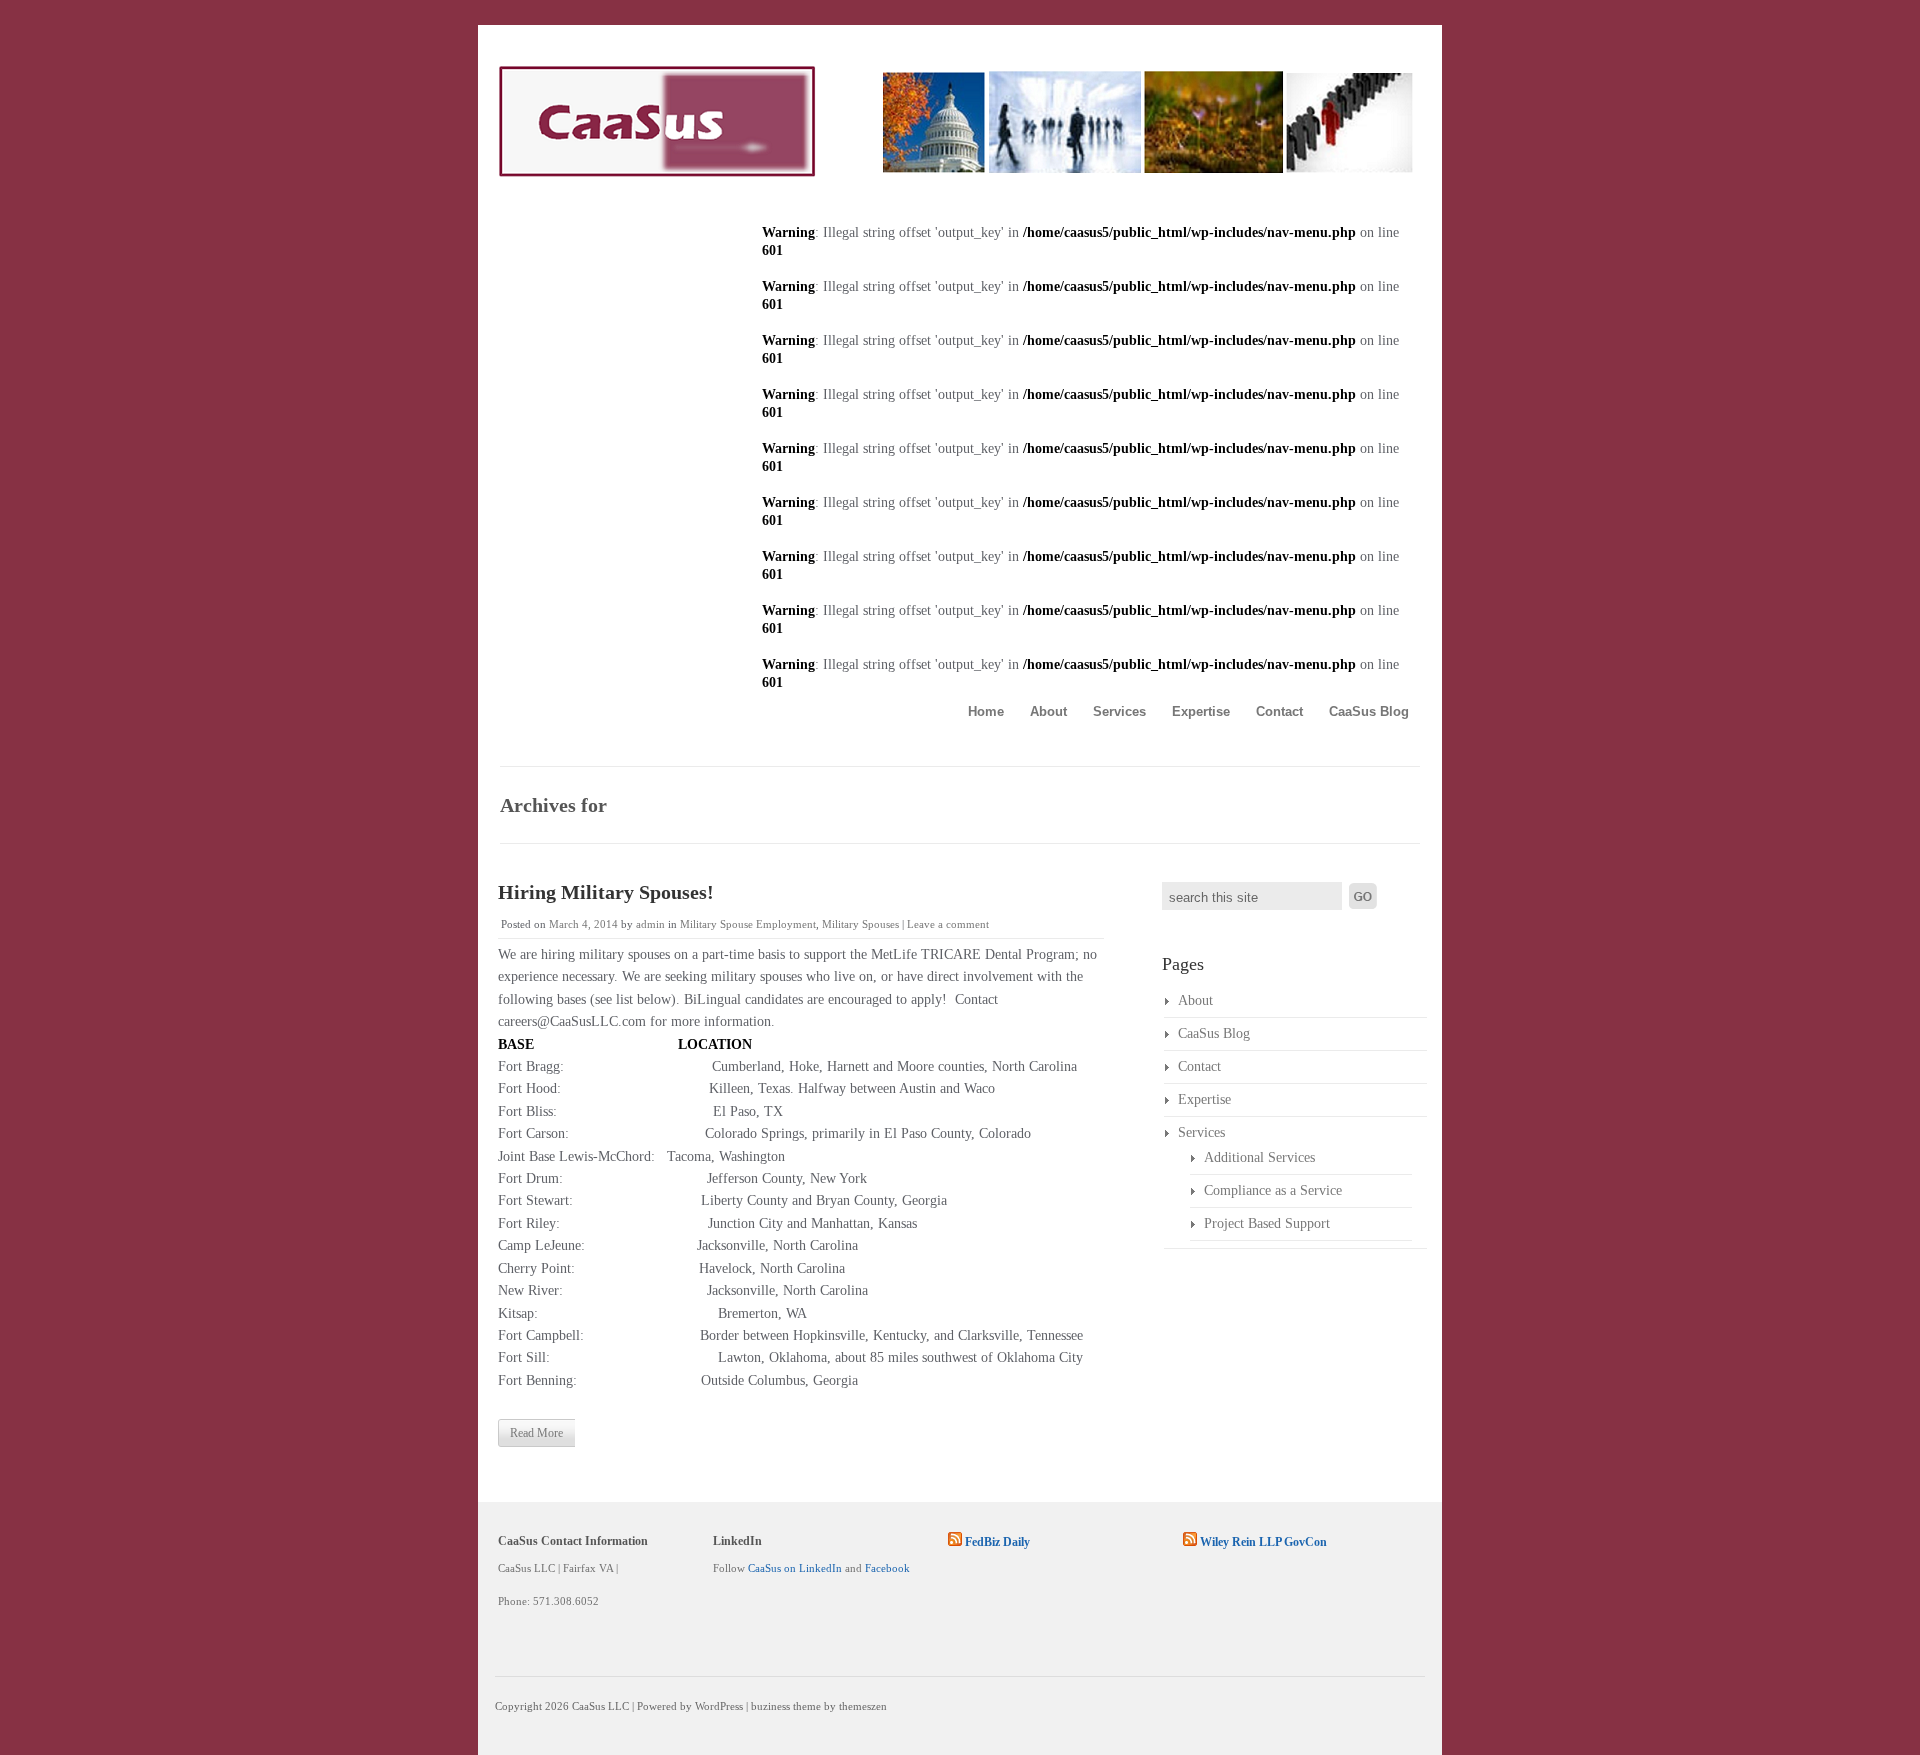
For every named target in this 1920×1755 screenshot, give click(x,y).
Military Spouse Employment (748, 924)
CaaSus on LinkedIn (795, 1568)
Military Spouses (860, 924)
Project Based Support (1267, 1223)
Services (1119, 711)
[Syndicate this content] (955, 1542)
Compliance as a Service (1273, 1190)
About (1048, 711)
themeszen (863, 1706)
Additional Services (1259, 1157)
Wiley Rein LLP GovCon (1263, 1542)
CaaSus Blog (1369, 711)
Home (986, 711)
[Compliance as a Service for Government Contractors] (955, 172)
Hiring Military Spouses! (606, 892)
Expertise (1201, 711)
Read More (536, 1433)
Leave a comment (948, 924)
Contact (1279, 711)
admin (650, 924)
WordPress (719, 1706)
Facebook (887, 1568)
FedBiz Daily (997, 1542)
